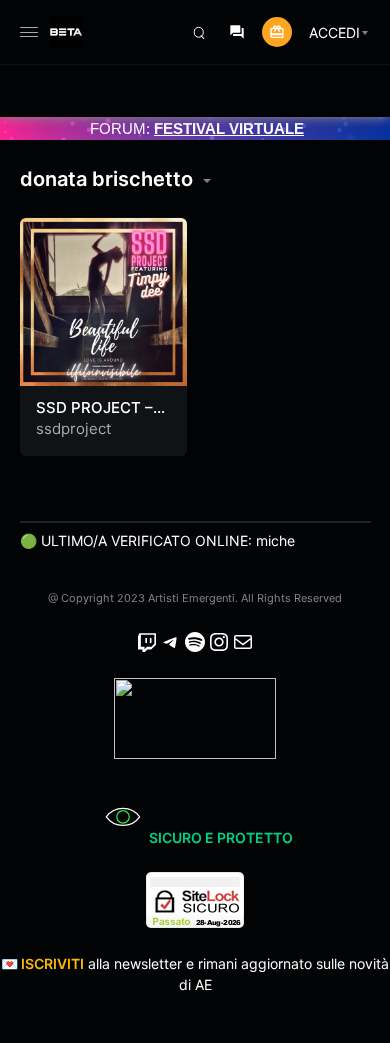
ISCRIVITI (52, 963)
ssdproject (73, 428)
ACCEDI (334, 32)
